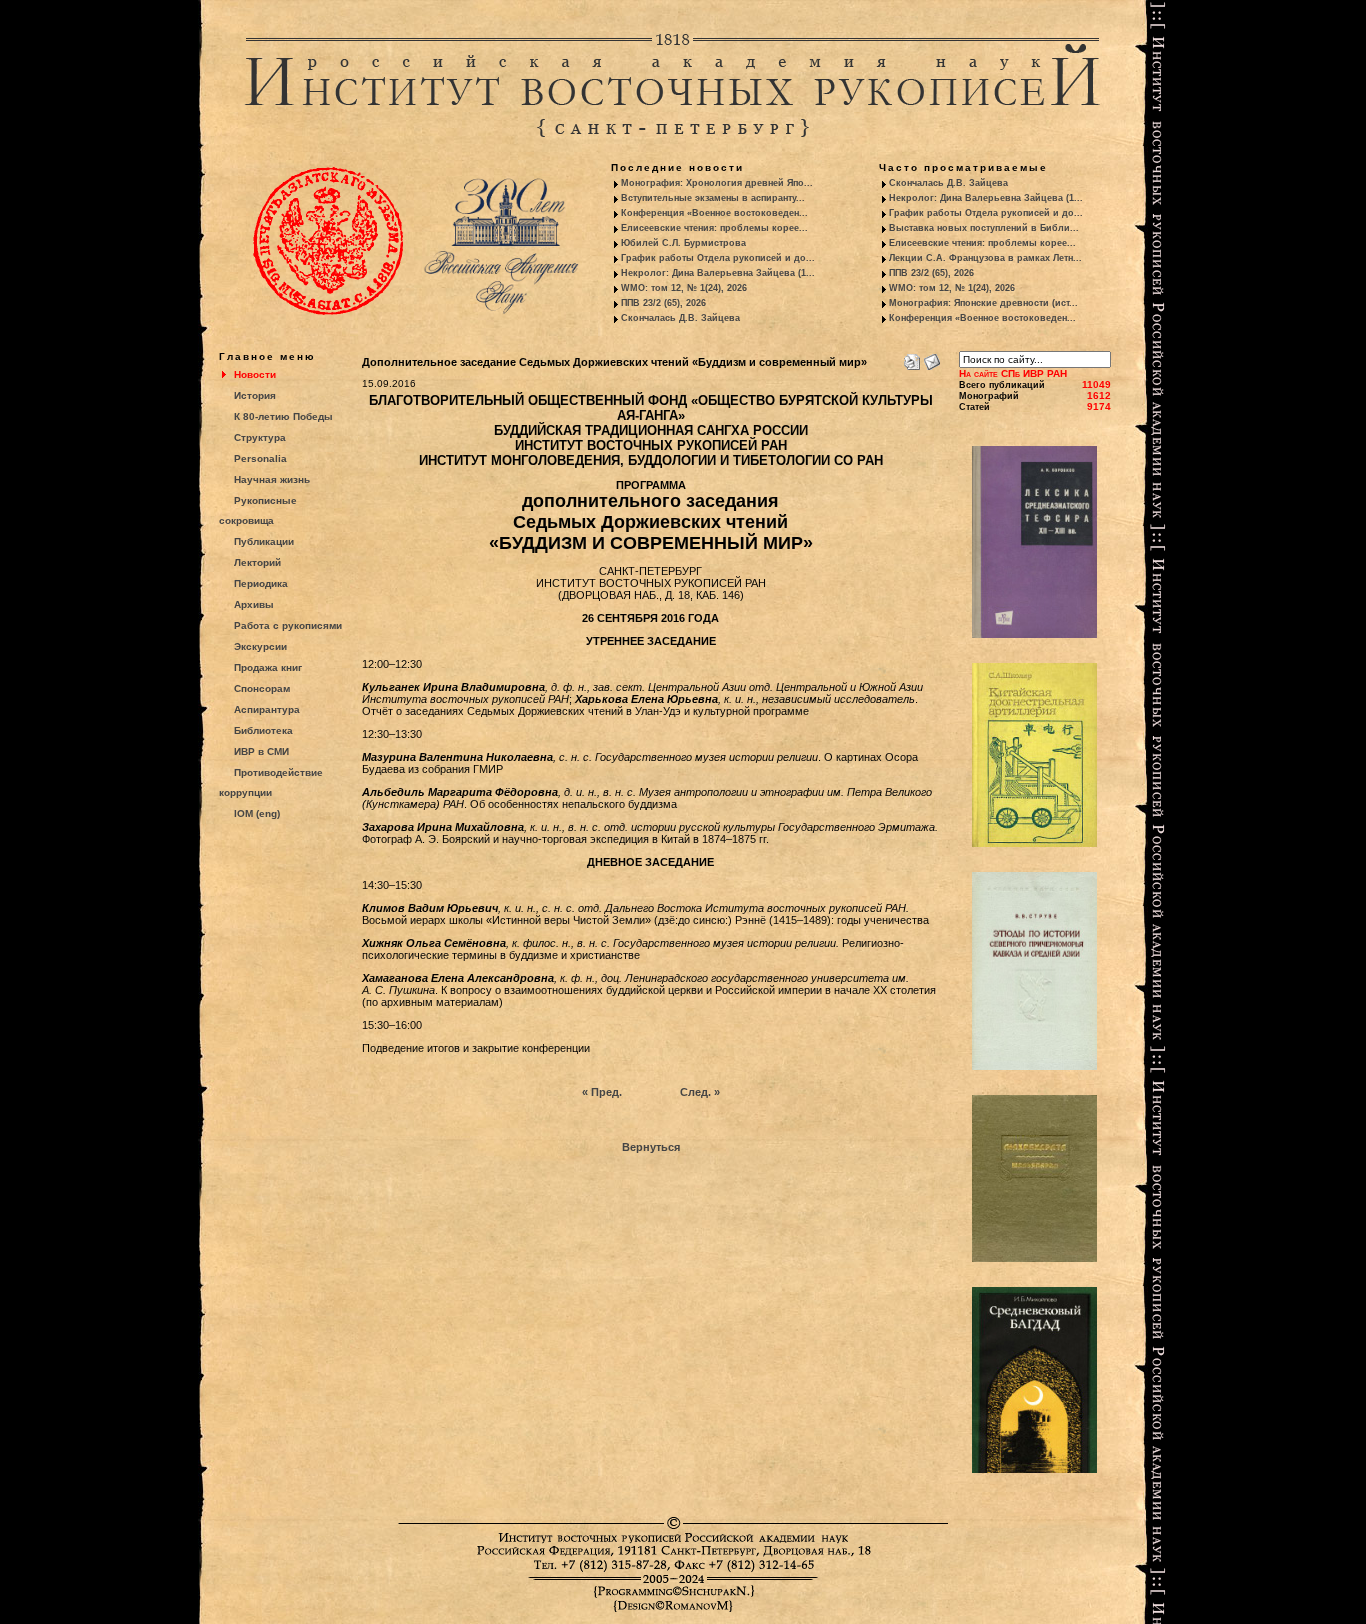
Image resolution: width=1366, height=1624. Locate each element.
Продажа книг (268, 667)
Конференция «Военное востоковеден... (714, 213)
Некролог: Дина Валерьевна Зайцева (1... (718, 273)
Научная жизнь (272, 479)
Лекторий (257, 562)
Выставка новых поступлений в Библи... (984, 228)
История (255, 395)
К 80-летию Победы (283, 416)
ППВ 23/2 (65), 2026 (663, 303)
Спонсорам (262, 688)
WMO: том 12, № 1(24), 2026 (684, 288)
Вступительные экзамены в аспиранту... (713, 198)
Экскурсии (260, 646)
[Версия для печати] (912, 358)
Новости (255, 374)
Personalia (260, 458)
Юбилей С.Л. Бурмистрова (683, 243)
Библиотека (263, 730)
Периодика (261, 583)
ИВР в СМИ (261, 751)
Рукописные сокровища (258, 510)
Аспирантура (267, 709)
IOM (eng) (257, 813)
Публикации (264, 541)
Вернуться (651, 1147)
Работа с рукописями (288, 625)
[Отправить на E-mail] (932, 358)
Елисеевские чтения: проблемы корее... (714, 228)
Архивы (254, 604)
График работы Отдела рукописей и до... (718, 258)
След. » (700, 1092)
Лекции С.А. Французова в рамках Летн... (985, 258)
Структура (260, 437)
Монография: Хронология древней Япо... (717, 183)
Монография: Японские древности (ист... (983, 303)
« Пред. (602, 1092)
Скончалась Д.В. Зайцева (680, 318)
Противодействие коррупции (271, 782)
